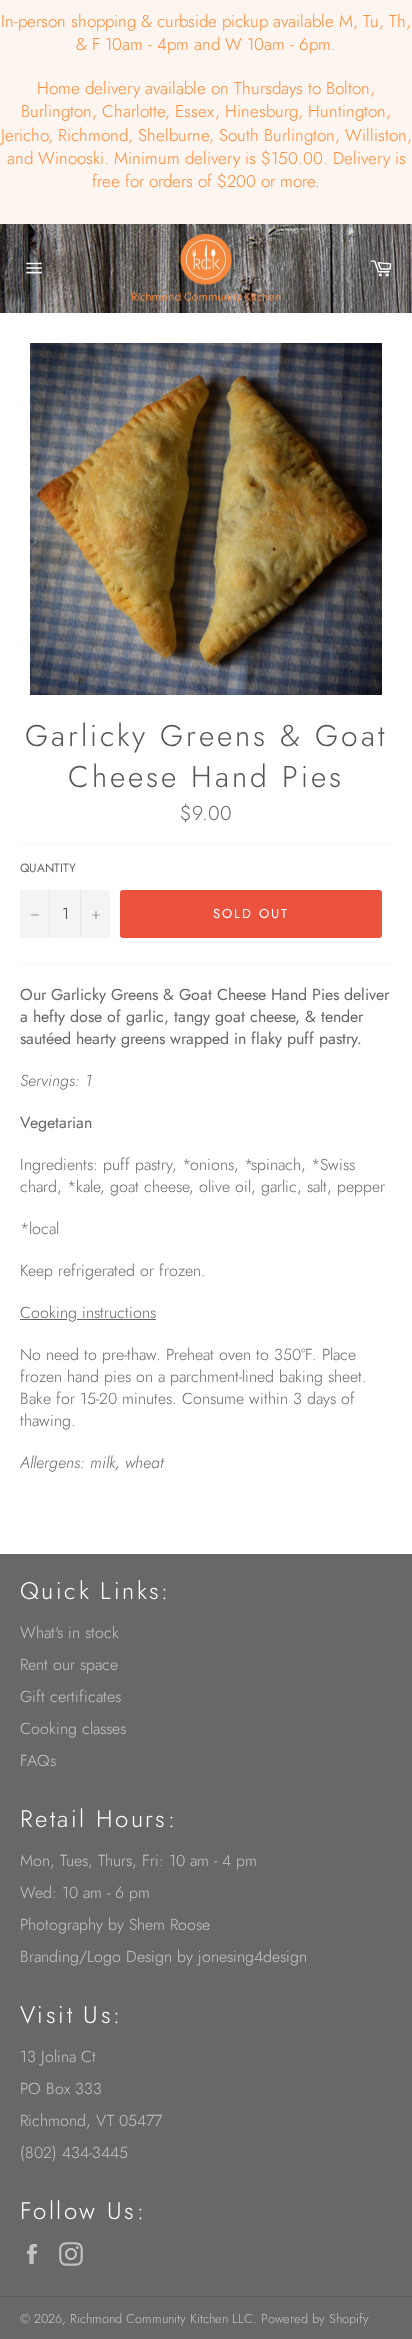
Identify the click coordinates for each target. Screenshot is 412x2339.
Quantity (48, 868)
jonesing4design (252, 1956)
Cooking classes (73, 1728)
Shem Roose (169, 1924)
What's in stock (69, 1632)
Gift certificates (70, 1696)
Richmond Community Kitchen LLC (161, 2318)
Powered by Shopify (315, 2318)
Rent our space (69, 1664)
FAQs (38, 1760)
